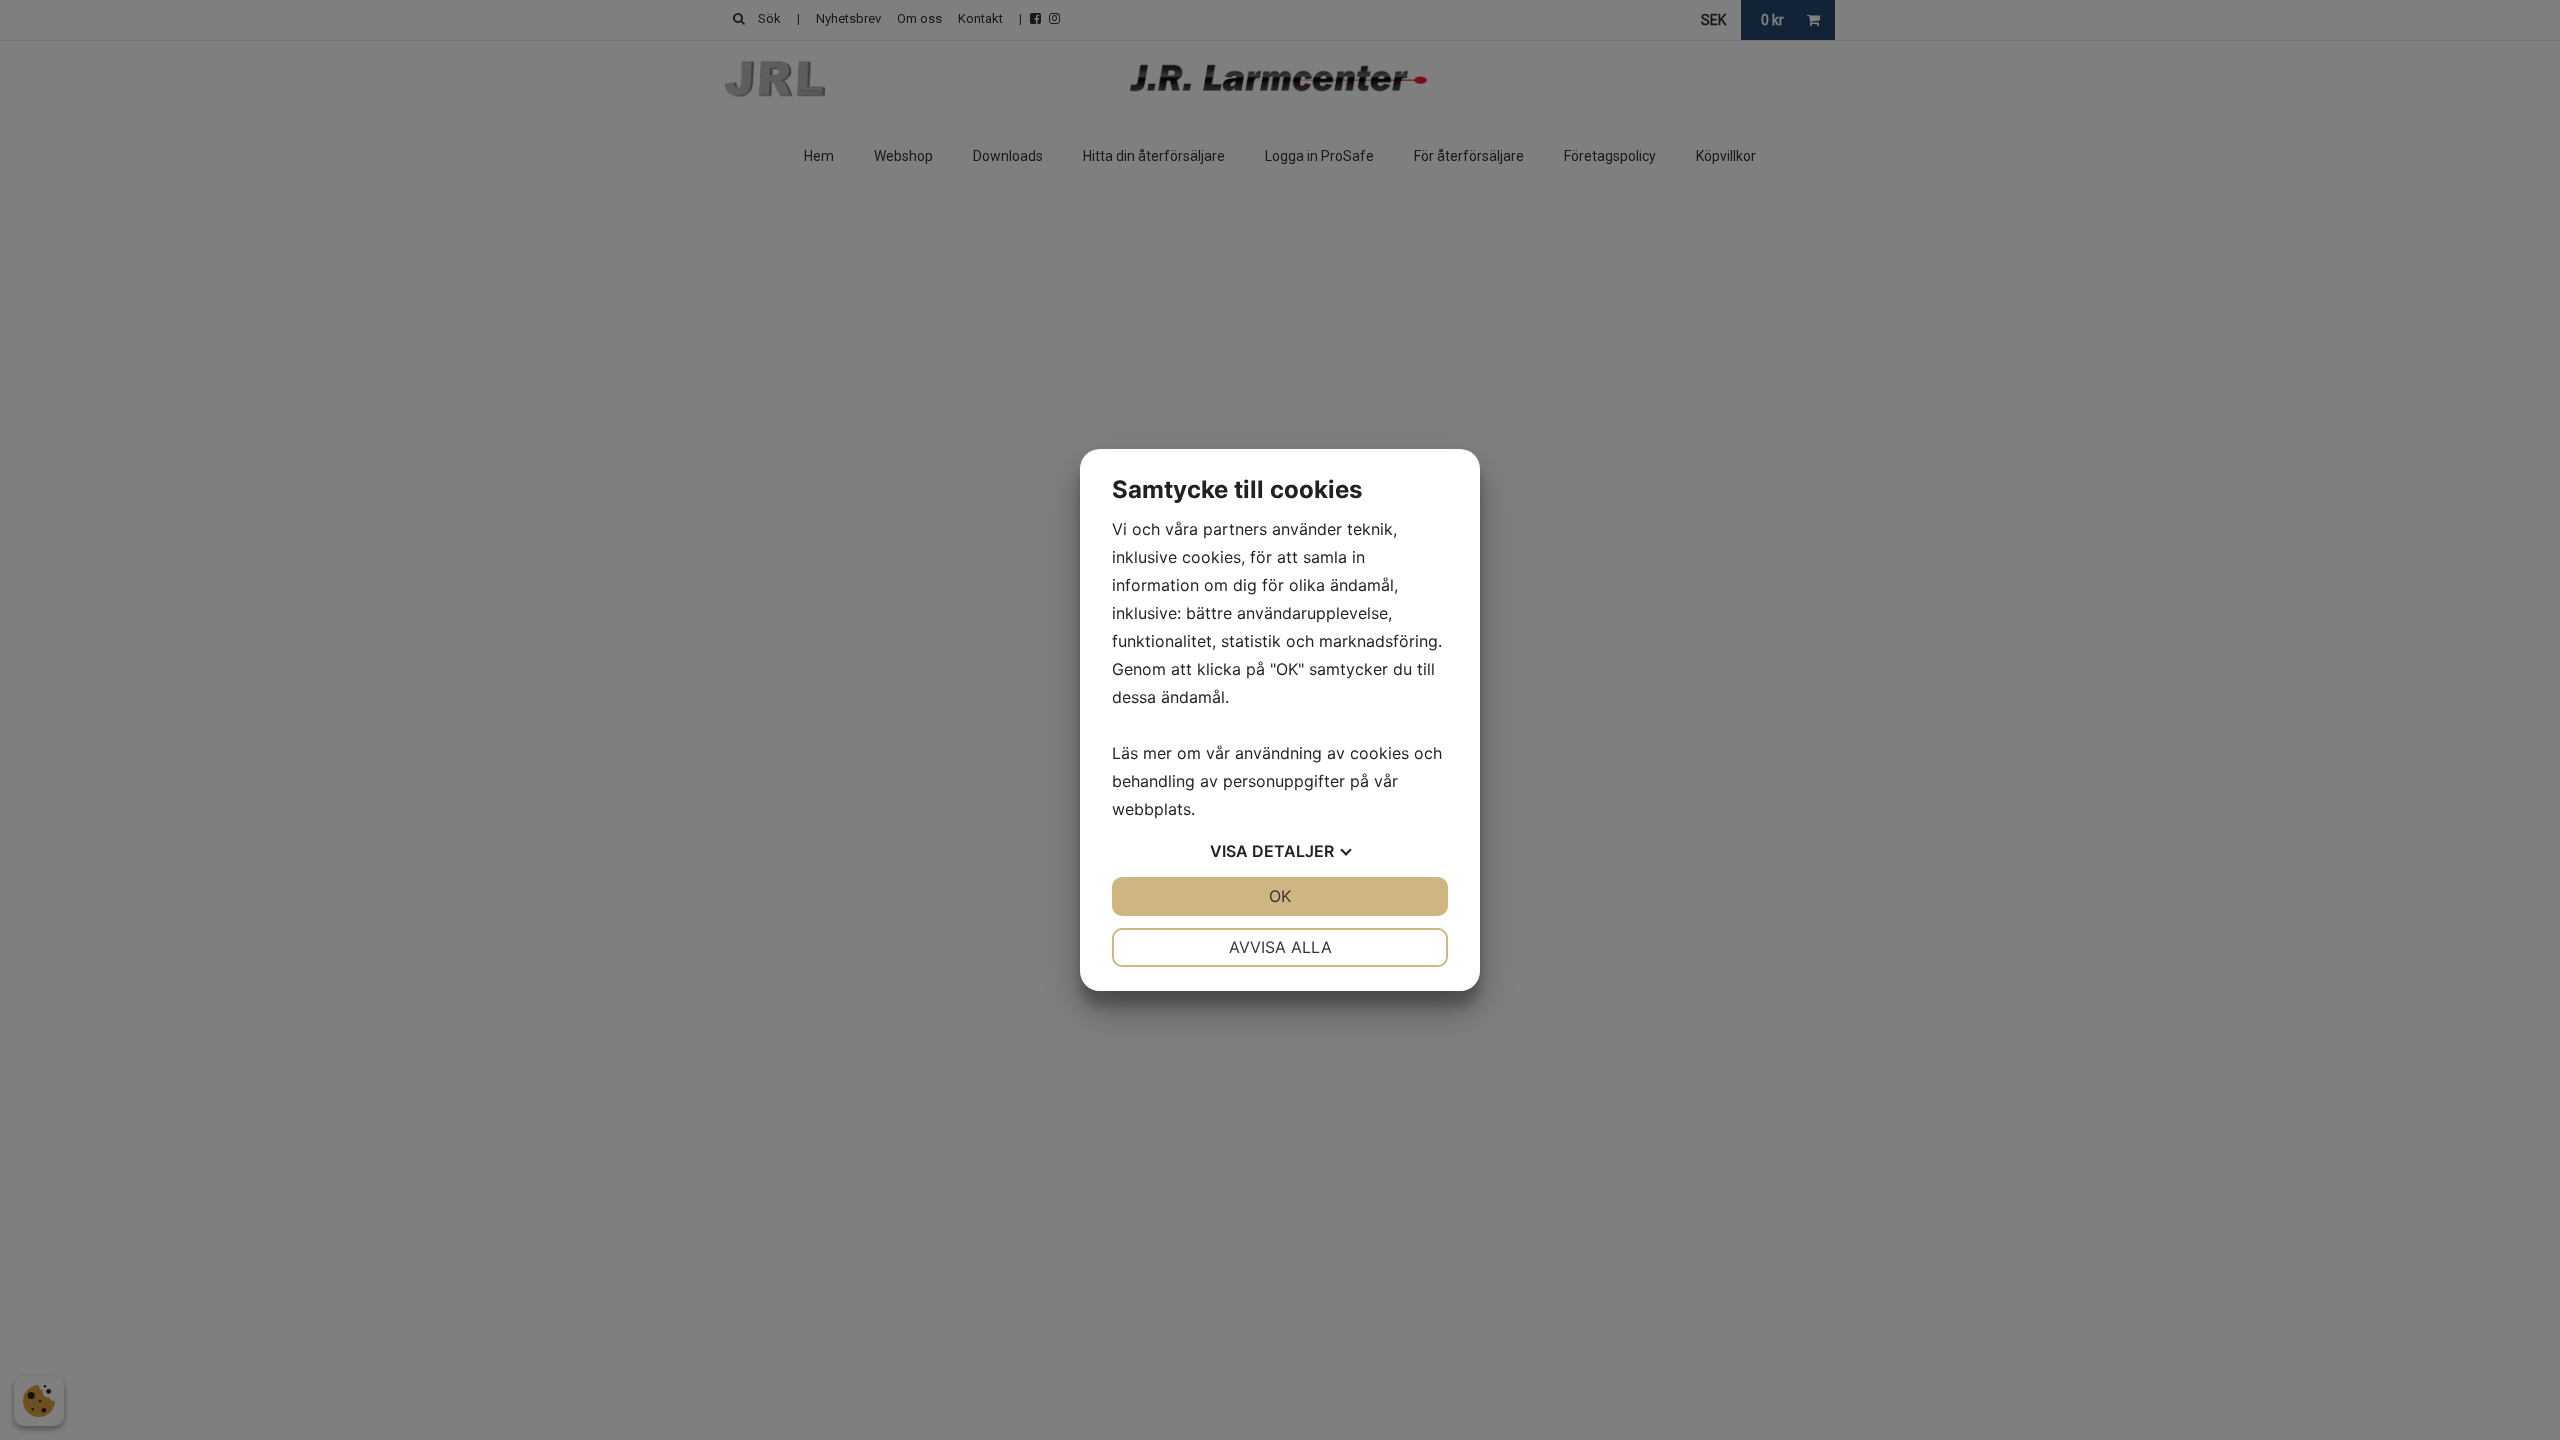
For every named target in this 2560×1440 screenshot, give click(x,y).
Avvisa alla (1280, 947)
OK (1280, 896)
